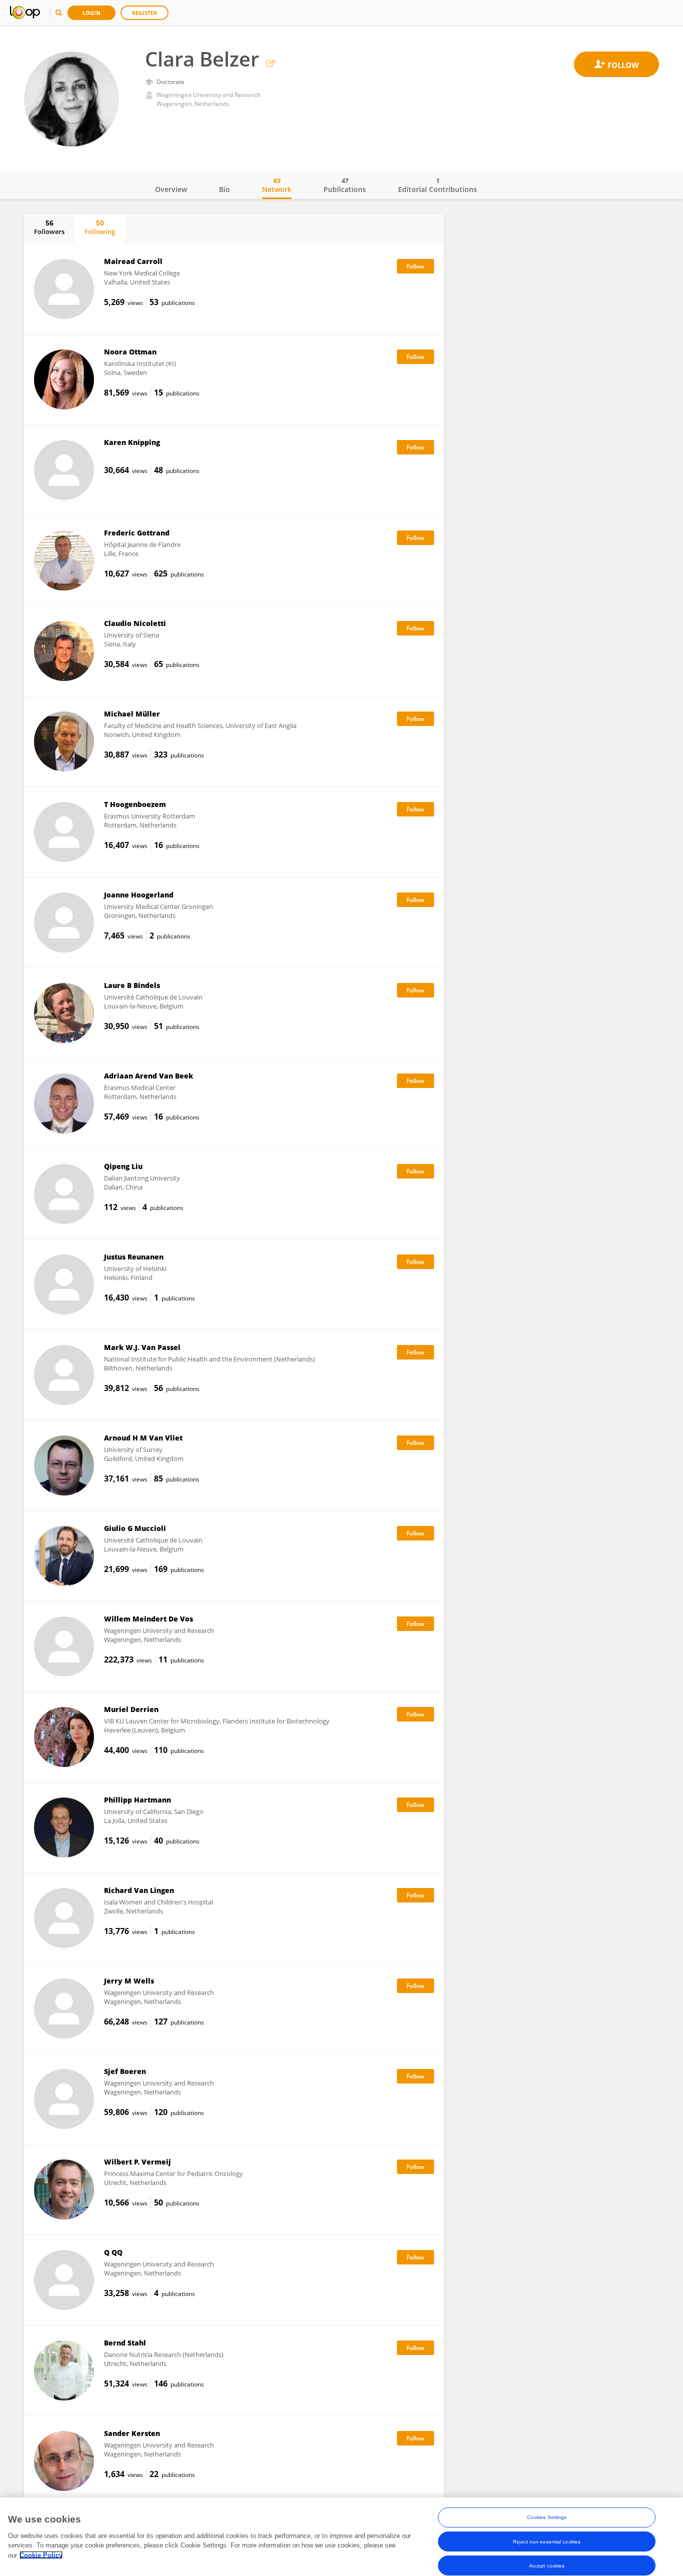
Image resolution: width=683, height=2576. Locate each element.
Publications (345, 185)
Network (277, 185)
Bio (224, 189)
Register (144, 13)
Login (91, 13)
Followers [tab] (49, 227)
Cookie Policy (41, 2555)
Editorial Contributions (437, 185)
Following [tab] (100, 227)
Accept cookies (547, 2565)
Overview (171, 189)
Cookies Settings (547, 2517)
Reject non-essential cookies (547, 2541)
